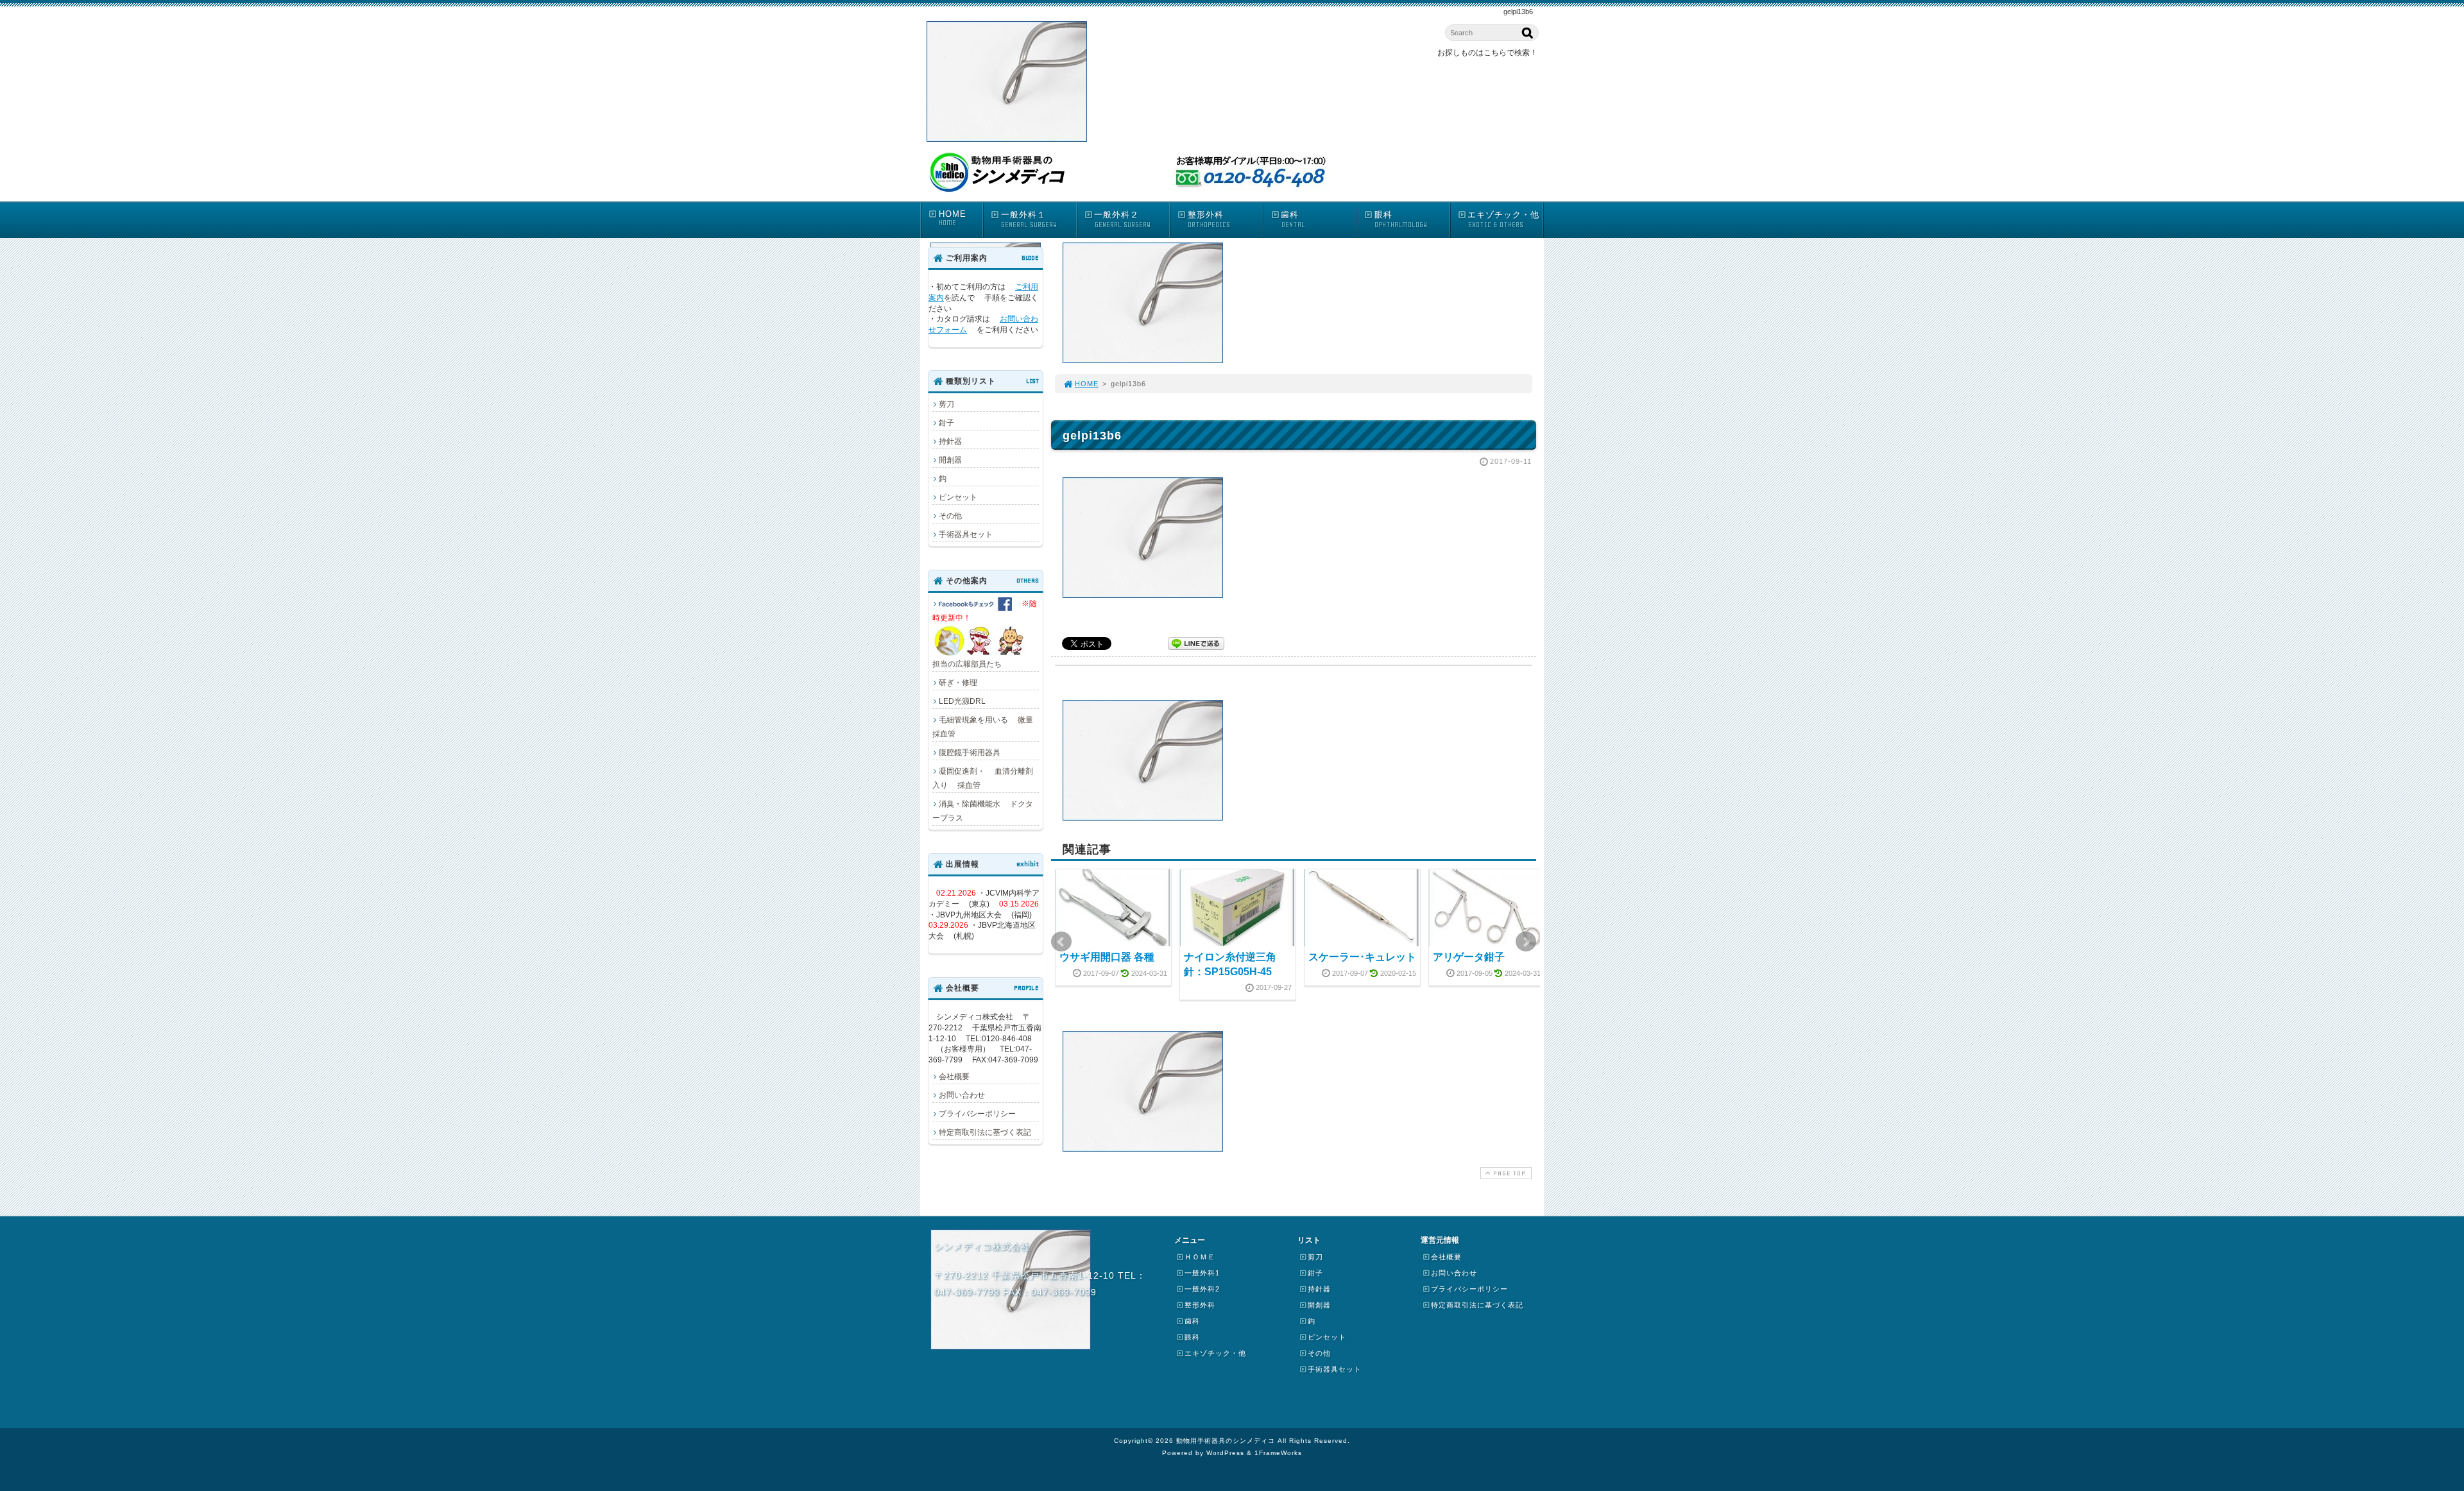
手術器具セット (966, 534)
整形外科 (1209, 219)
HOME (953, 218)
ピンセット (958, 497)
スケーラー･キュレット (1362, 957)
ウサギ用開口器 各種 (1107, 957)
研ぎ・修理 (958, 683)
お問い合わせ (962, 1095)
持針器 (950, 441)
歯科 (1293, 219)
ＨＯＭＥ (1200, 1257)
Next (1526, 942)
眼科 (1401, 219)
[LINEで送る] (1196, 643)
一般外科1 (1202, 1273)
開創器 (950, 460)
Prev (1061, 942)
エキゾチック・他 (1503, 219)
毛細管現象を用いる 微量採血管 (983, 727)
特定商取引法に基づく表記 (985, 1132)
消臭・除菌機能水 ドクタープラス (983, 811)
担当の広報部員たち (985, 634)
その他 (950, 516)
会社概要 (954, 1077)
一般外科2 (1202, 1289)
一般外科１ (1029, 219)
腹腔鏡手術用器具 (970, 753)
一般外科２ (1122, 219)
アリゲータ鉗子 (1469, 957)
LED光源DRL (962, 701)
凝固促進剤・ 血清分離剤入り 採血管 (983, 778)
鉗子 (946, 423)
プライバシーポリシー (977, 1114)
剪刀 (946, 404)
